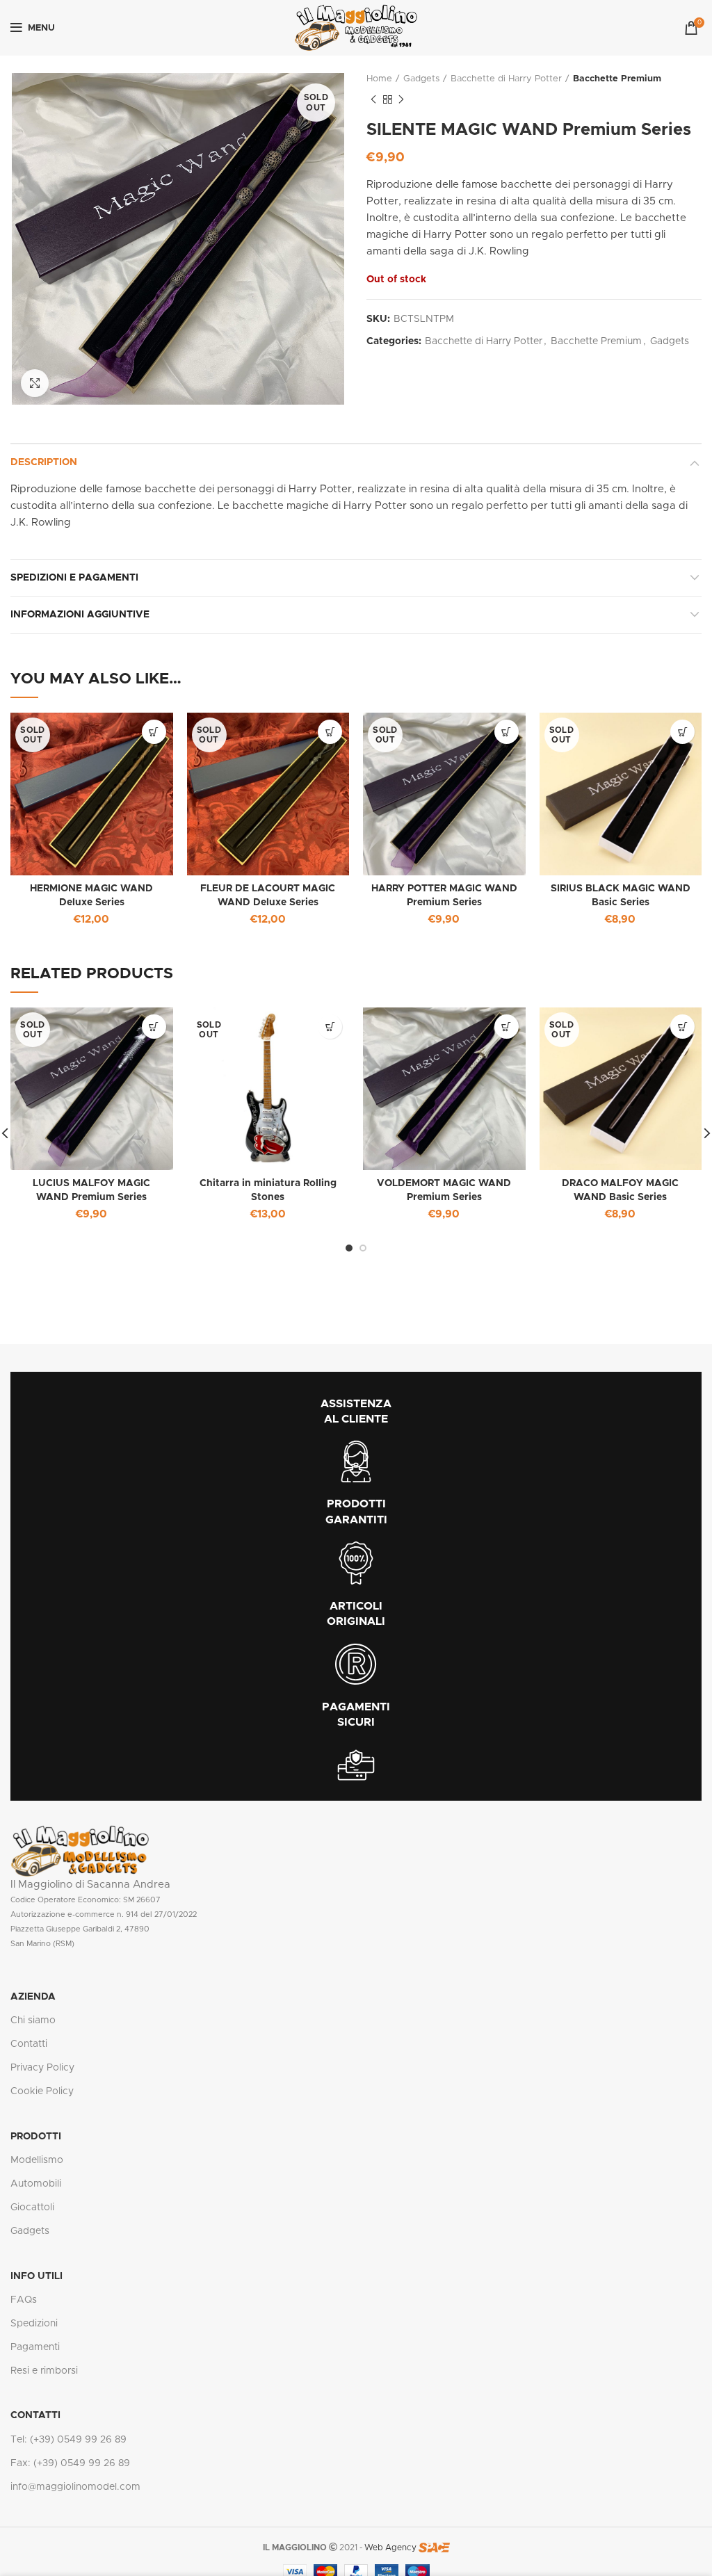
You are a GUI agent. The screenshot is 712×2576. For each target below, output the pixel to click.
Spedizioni (34, 2324)
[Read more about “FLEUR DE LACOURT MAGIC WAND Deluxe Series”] (330, 732)
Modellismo (37, 2160)
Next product (401, 99)
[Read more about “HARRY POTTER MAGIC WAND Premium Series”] (507, 732)
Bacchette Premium (617, 79)
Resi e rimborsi (44, 2371)
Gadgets (421, 79)
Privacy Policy (42, 2068)
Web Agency (390, 2547)
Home (379, 79)
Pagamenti (35, 2347)
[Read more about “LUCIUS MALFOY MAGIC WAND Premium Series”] (154, 1027)
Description (44, 462)
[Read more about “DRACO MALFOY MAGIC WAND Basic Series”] (682, 1027)
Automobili (36, 2184)
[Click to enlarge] (35, 383)
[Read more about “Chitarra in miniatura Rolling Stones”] (330, 1027)
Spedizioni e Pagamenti (74, 578)
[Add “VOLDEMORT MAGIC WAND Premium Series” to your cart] (507, 1027)
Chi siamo (33, 2020)
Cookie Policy (42, 2091)
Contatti (29, 2044)
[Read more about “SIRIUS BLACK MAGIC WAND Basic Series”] (682, 732)
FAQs (24, 2300)
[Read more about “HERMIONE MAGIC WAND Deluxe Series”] (154, 732)
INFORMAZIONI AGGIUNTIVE (80, 615)
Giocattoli (32, 2208)
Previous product (373, 99)
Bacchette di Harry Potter (506, 79)
